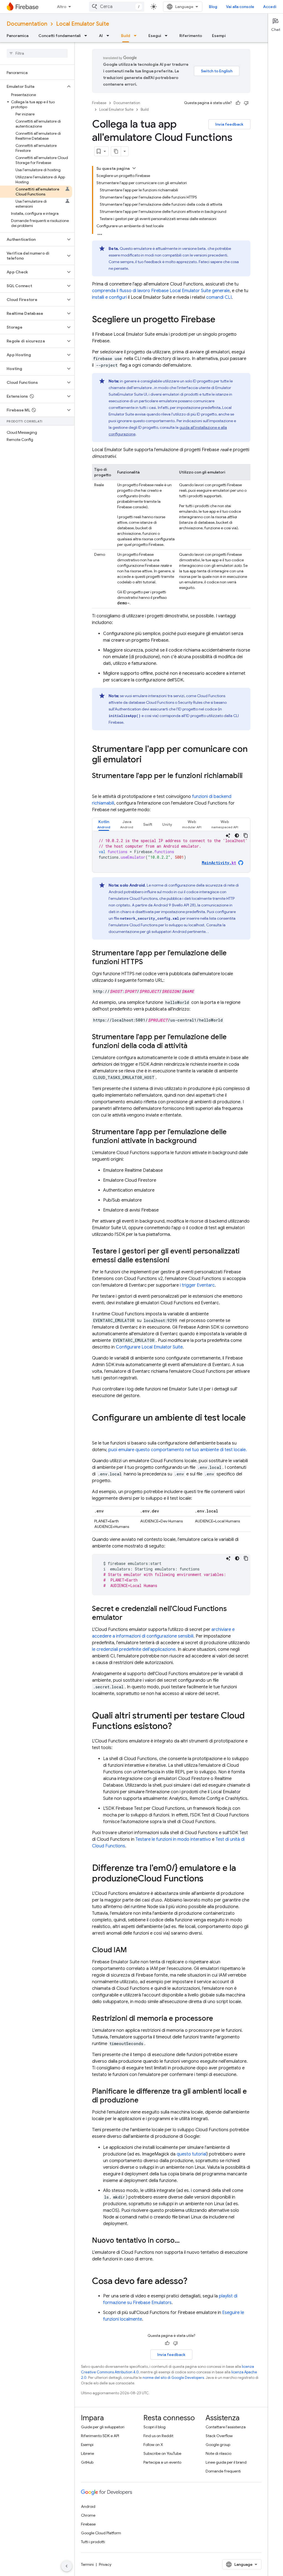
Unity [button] (167, 824)
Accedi (270, 7)
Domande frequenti (223, 2471)
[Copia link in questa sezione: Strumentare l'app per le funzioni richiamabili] (98, 785)
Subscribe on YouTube (162, 2453)
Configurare (149, 1347)
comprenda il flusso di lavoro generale (161, 291)
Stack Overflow (219, 2436)
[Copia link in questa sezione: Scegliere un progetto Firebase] (221, 320)
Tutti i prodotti (93, 2542)
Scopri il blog (154, 2427)
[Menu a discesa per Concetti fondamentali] (87, 36)
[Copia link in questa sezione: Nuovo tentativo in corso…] (185, 2241)
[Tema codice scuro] (237, 835)
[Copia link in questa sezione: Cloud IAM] (132, 1950)
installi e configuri (109, 297)
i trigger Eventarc (197, 1285)
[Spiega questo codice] (228, 835)
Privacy (105, 2564)
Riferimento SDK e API (100, 2436)
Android (88, 2506)
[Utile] (238, 103)
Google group (218, 2445)
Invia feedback (229, 124)
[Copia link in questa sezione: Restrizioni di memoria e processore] (219, 2019)
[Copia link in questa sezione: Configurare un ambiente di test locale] (98, 1429)
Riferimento (191, 36)
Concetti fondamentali (60, 36)
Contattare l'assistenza (226, 2427)
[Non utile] (246, 103)
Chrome (88, 2515)
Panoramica (18, 36)
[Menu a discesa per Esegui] (168, 36)
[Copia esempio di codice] (246, 835)
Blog (213, 7)
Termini (87, 2564)
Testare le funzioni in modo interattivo (173, 1839)
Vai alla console (240, 7)
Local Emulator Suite (83, 24)
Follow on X (153, 2445)
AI (101, 36)
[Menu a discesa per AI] (109, 36)
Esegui (155, 36)
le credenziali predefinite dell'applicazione (134, 1649)
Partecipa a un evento (162, 2462)
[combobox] (117, 7)
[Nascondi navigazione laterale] (67, 2566)
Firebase (99, 103)
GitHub (87, 2462)
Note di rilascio (218, 2453)
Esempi (219, 36)
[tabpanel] (171, 852)
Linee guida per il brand (226, 2462)
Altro (62, 7)
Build (126, 36)
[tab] (104, 824)
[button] (33, 86)
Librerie (87, 2453)
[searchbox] (37, 53)
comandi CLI (219, 297)
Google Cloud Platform (101, 2533)
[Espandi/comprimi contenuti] (134, 168)
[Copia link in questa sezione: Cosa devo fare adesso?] (193, 2282)
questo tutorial (192, 2154)
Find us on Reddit (158, 2436)
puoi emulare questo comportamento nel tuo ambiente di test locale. (178, 1450)
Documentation (27, 24)
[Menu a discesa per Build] (137, 36)
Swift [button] (148, 824)
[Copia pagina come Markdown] (116, 151)
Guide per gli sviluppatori (103, 2427)
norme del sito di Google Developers (173, 2378)
